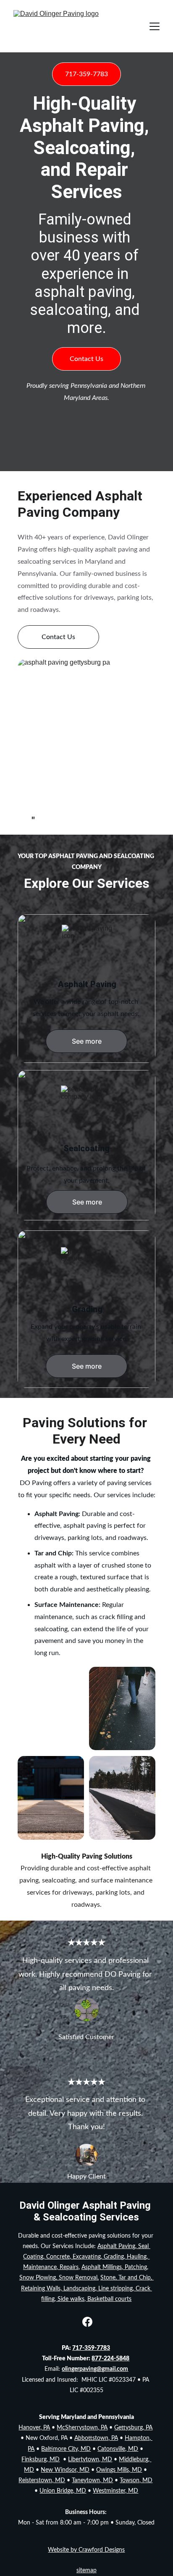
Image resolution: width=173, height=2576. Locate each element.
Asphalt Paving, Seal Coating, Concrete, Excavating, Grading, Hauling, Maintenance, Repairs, (87, 2257)
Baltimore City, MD (66, 2449)
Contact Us (86, 359)
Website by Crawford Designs (86, 2550)
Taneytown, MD (92, 2481)
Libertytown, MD (90, 2460)
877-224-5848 (110, 2359)
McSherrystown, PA (82, 2428)
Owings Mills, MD (119, 2470)
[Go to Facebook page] (87, 2322)
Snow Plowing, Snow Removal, (59, 2278)
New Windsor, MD (65, 2470)
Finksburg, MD (41, 2460)
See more (87, 1041)
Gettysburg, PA (133, 2428)
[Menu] (155, 26)
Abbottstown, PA (96, 2438)
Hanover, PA (34, 2428)
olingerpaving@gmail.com (95, 2369)
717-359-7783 (86, 74)
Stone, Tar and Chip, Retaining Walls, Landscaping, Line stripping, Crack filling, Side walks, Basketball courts (87, 2288)
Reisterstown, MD (42, 2481)
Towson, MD (136, 2481)
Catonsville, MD (118, 2449)
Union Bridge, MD (63, 2491)
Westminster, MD (115, 2491)
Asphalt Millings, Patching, (115, 2267)
